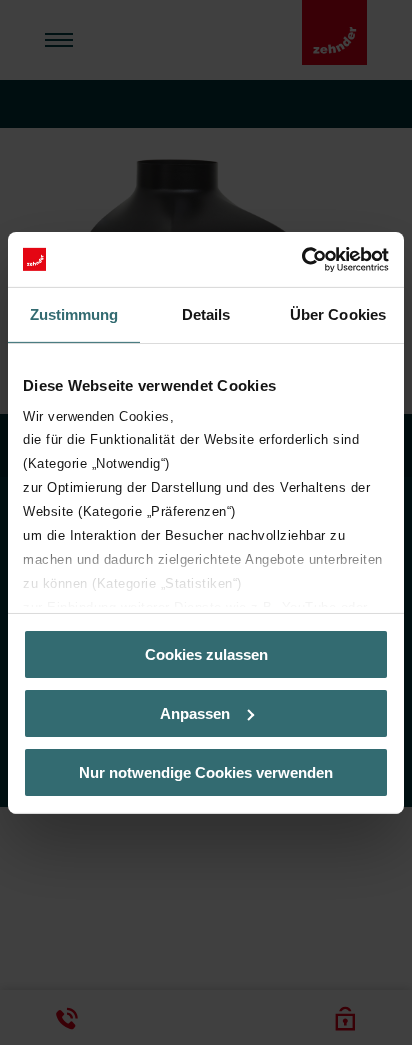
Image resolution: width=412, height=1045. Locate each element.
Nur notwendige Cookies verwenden (206, 771)
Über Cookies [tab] (338, 314)
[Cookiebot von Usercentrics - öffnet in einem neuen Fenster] (301, 259)
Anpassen (195, 713)
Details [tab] (206, 314)
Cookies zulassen (206, 654)
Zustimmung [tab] (74, 314)
